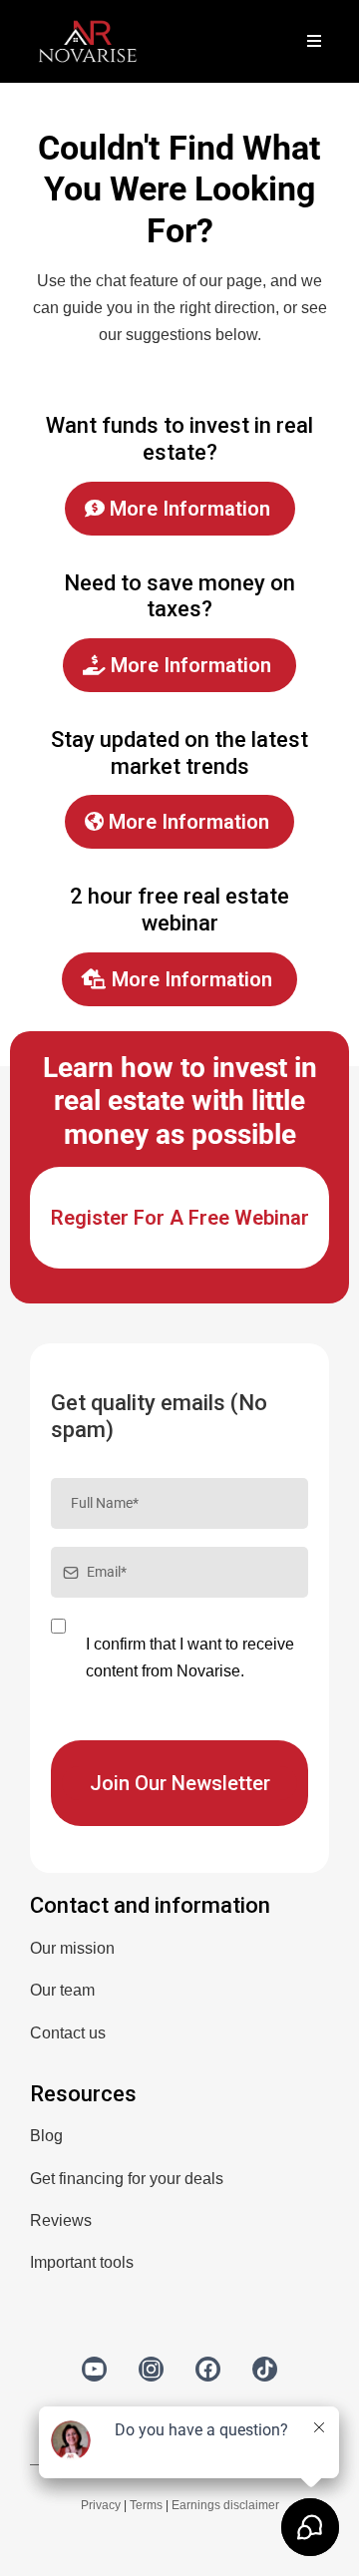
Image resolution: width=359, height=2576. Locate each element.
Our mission (72, 1948)
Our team (62, 1990)
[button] (311, 42)
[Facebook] (208, 2369)
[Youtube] (94, 2369)
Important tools (82, 2262)
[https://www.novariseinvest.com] (88, 40)
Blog (46, 2136)
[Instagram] (151, 2369)
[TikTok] (265, 2369)
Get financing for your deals (127, 2179)
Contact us (68, 2033)
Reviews (61, 2220)
